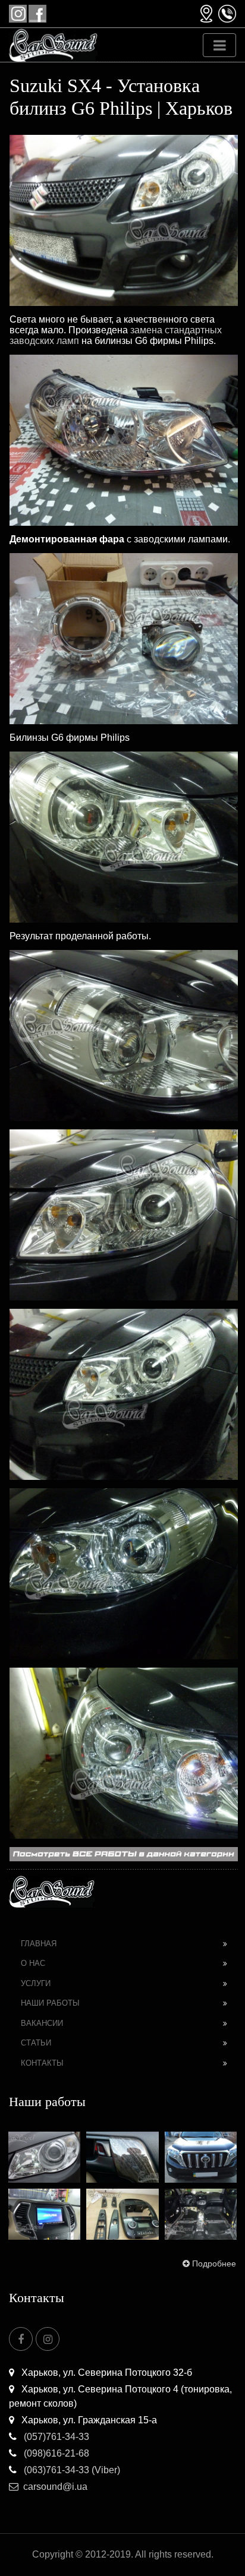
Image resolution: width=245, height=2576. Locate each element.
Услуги (36, 1983)
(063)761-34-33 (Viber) (71, 2470)
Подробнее (214, 2264)
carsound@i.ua (55, 2487)
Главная (39, 1944)
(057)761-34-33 (55, 2437)
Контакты (42, 2063)
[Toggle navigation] (219, 45)
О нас (33, 1963)
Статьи (36, 2043)
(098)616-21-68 (55, 2453)
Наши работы (50, 2003)
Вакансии (42, 2023)
